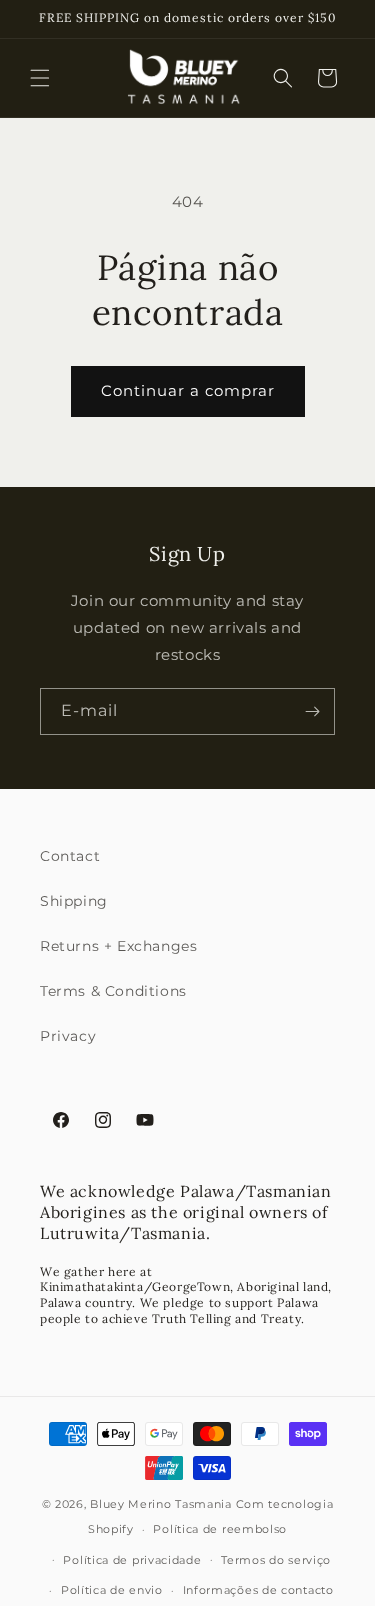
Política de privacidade (132, 1560)
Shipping (74, 901)
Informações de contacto (258, 1590)
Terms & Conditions (113, 991)
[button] (40, 78)
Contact (70, 856)
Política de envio (112, 1590)
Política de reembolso (220, 1529)
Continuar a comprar (188, 390)
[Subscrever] (312, 711)
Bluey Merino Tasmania (161, 1504)
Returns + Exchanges (118, 946)
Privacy (68, 1036)
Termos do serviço (276, 1560)
